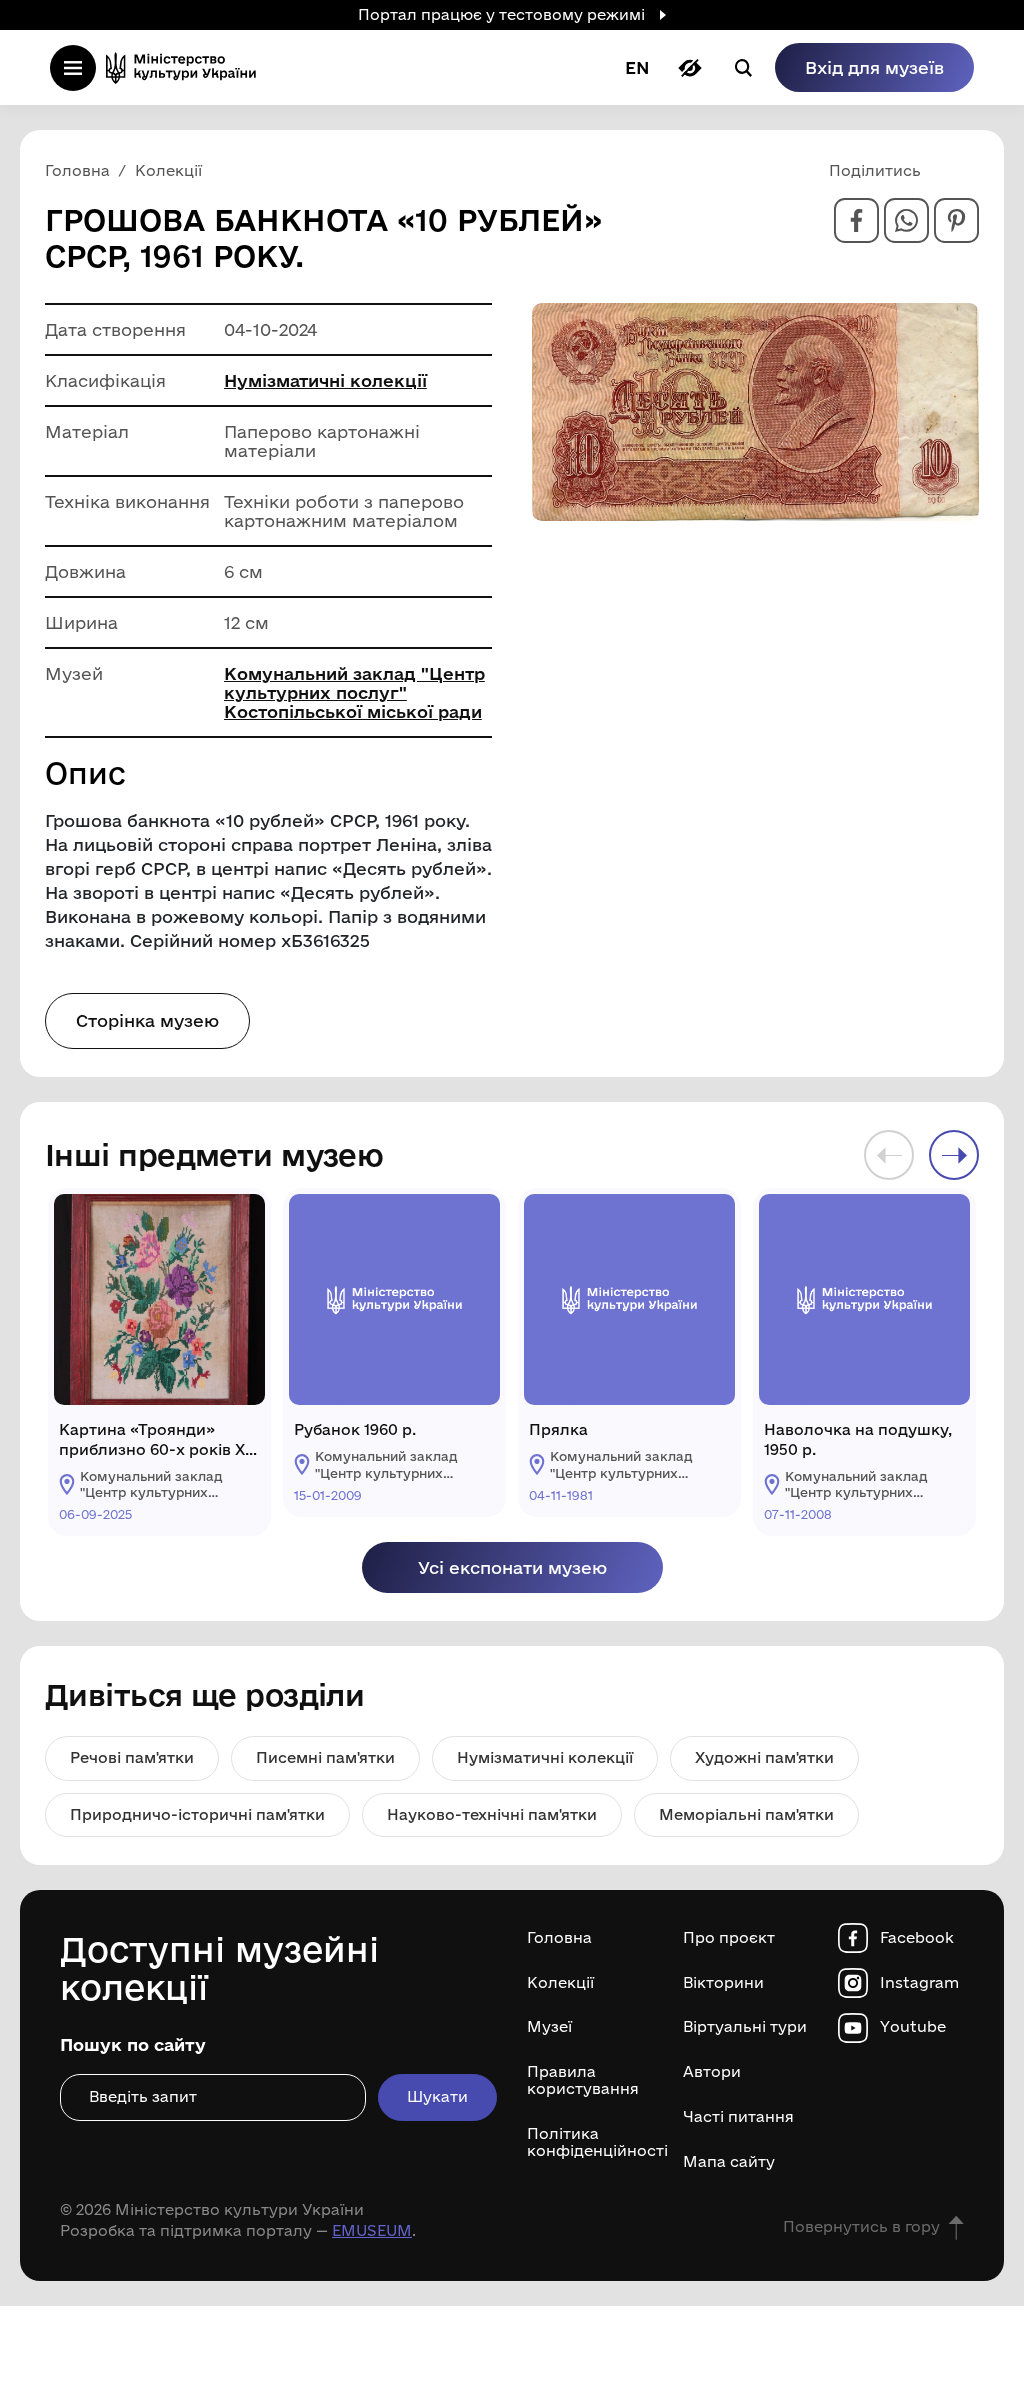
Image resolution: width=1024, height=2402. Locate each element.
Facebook (917, 1938)
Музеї (549, 2027)
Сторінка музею (147, 1020)
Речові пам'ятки (132, 1757)
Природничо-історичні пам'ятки (197, 1814)
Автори (712, 2072)
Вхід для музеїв (874, 67)
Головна (559, 1938)
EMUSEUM (372, 2230)
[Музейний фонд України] (187, 67)
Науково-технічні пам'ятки (492, 1814)
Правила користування (583, 2080)
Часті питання (738, 2117)
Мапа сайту (729, 2162)
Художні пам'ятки (764, 1757)
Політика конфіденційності (590, 2142)
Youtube (913, 2027)
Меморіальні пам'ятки (746, 1814)
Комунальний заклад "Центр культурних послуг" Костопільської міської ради (354, 692)
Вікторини (723, 1983)
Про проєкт (729, 1938)
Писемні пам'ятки (325, 1757)
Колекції (560, 1983)
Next (954, 1155)
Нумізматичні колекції (325, 380)
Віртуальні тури (745, 2027)
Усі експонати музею (512, 1567)
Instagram (919, 1983)
